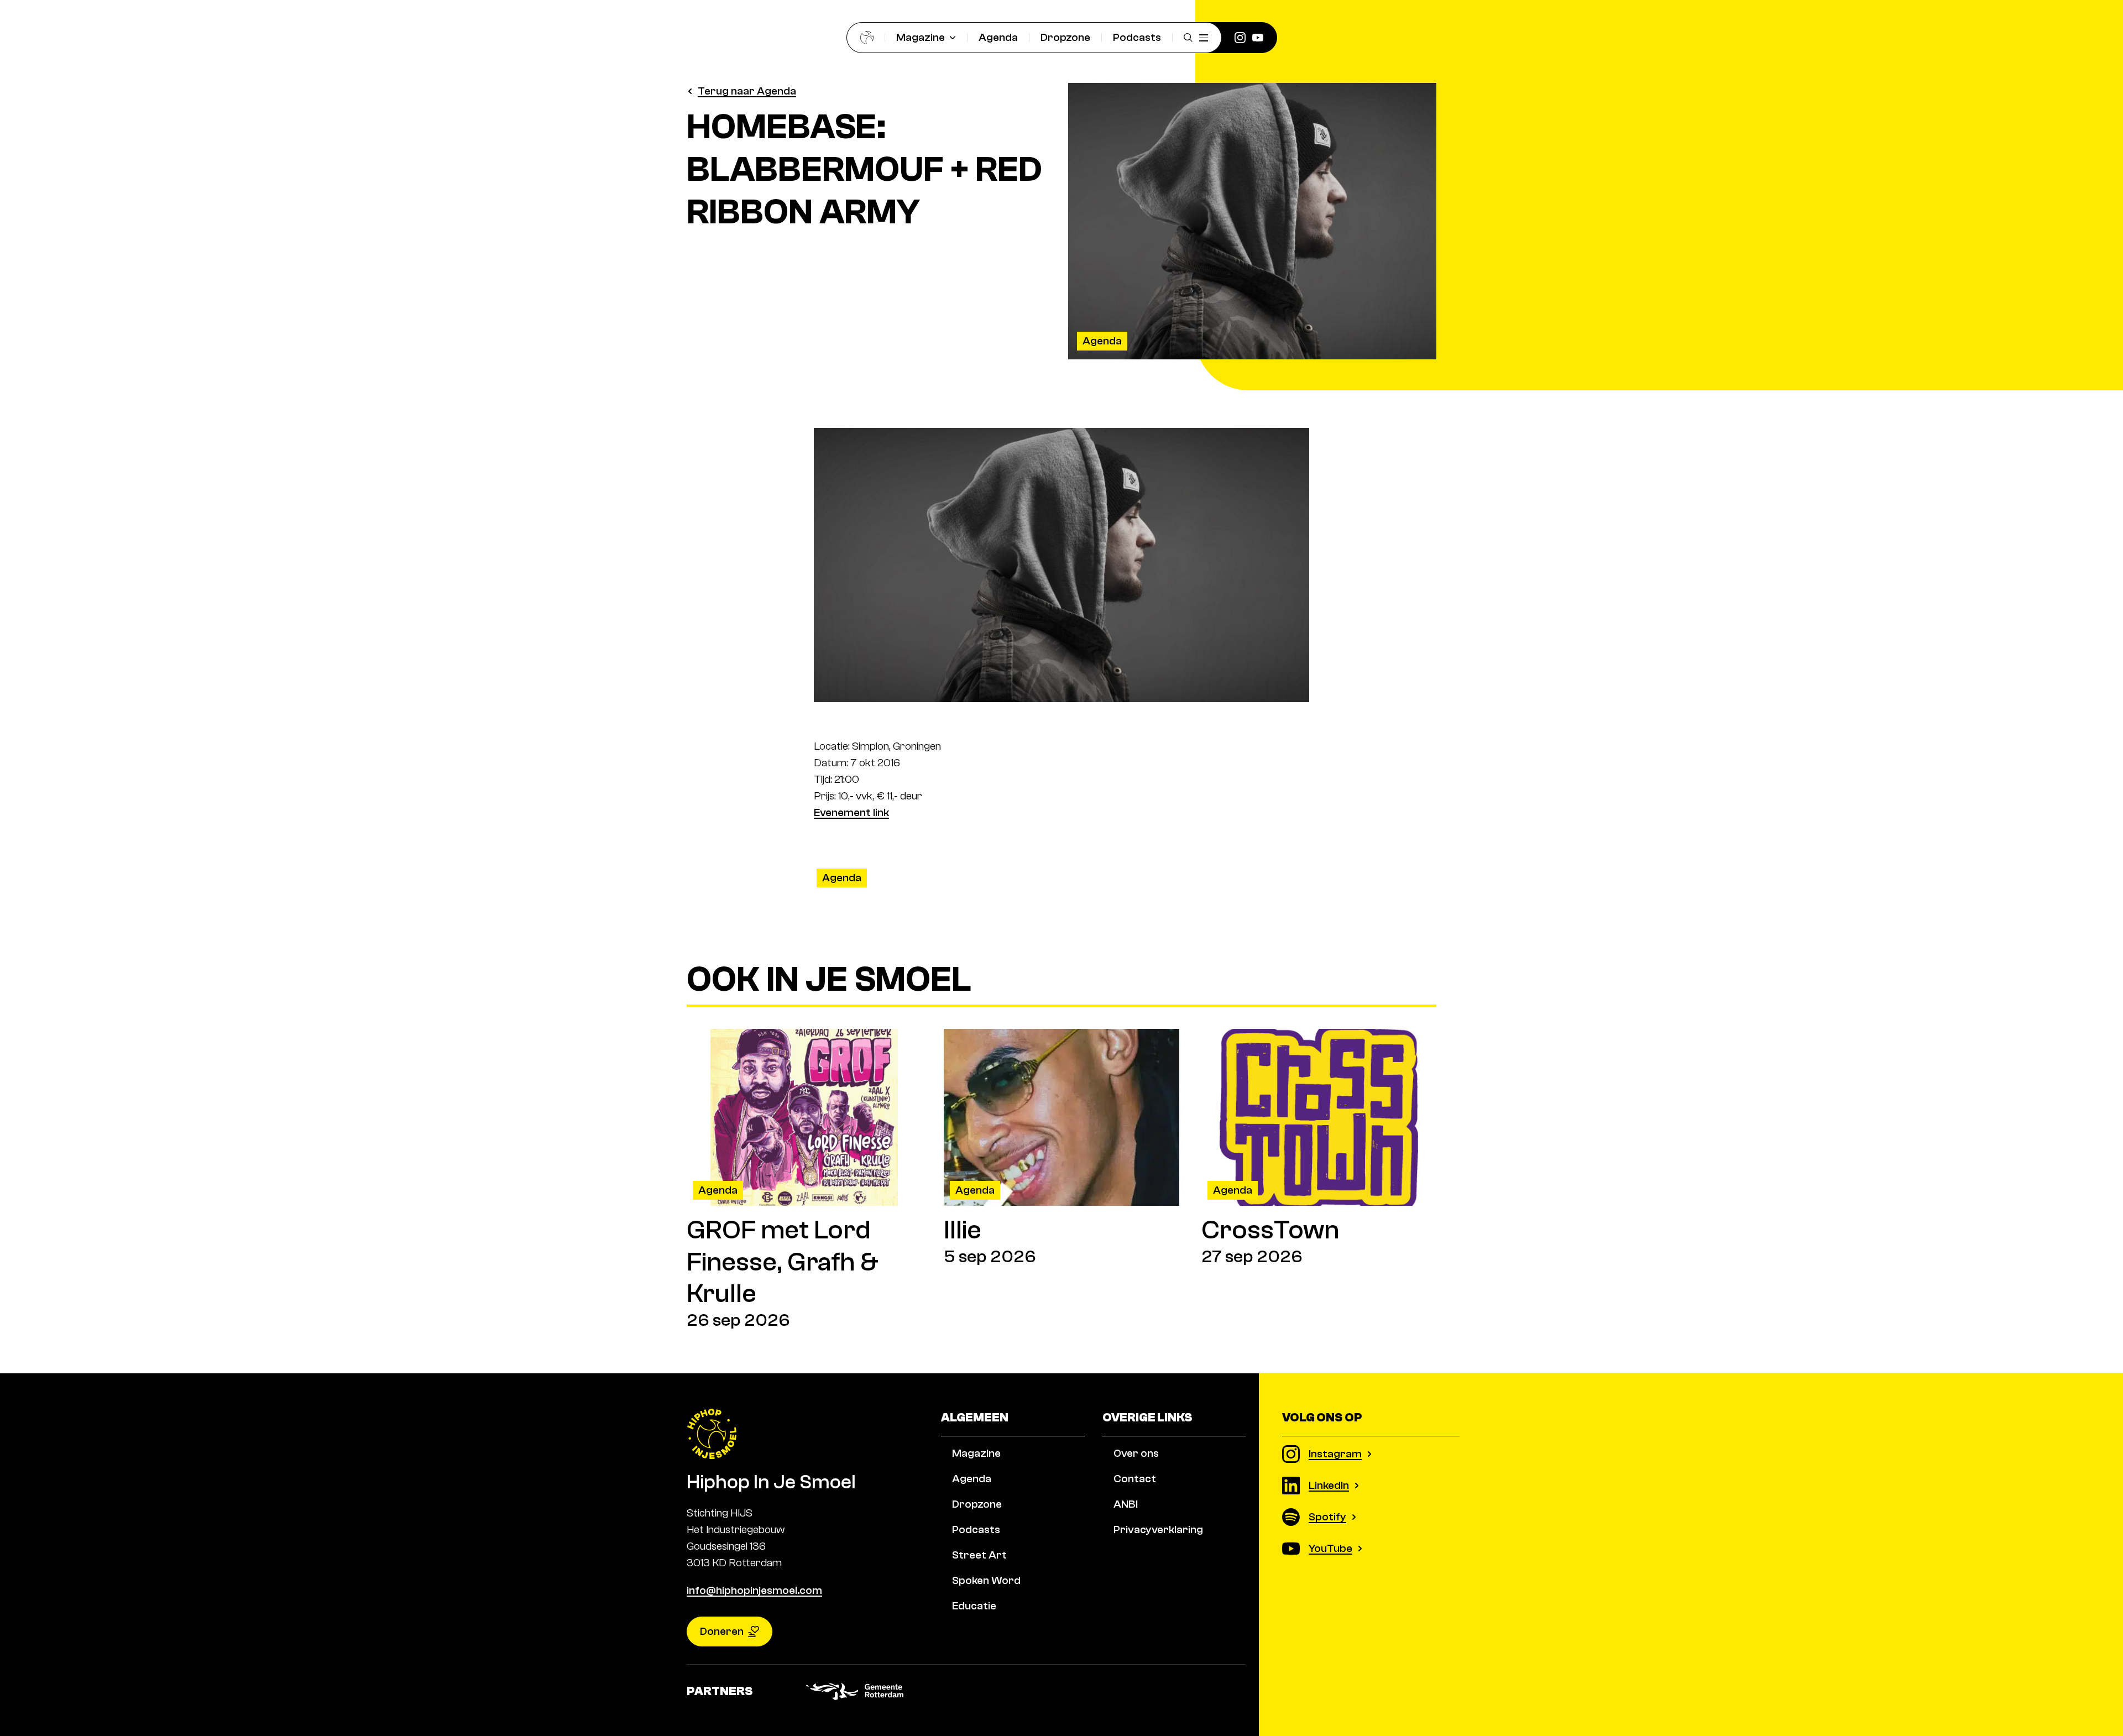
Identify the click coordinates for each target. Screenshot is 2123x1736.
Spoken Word (986, 1580)
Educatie (974, 1606)
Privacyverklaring (1158, 1530)
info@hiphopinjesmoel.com (754, 1590)
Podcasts (1137, 37)
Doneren (722, 1631)
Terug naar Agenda (747, 91)
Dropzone (1065, 37)
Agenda (998, 37)
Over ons (1136, 1453)
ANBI (1126, 1504)
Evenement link (851, 812)
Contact (1135, 1479)
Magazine (921, 37)
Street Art (979, 1555)
